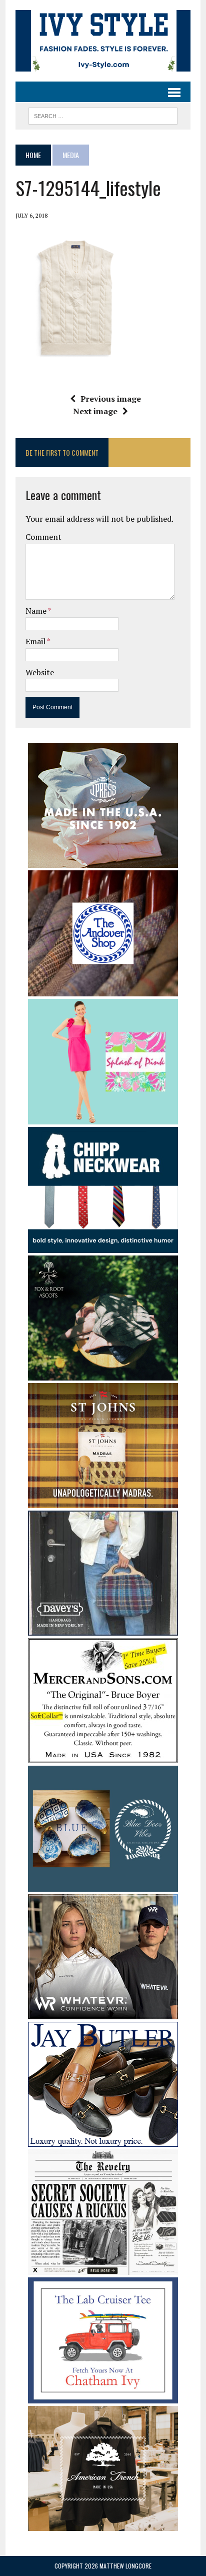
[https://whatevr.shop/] (103, 2012)
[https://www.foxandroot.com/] (103, 1374)
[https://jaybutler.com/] (103, 2140)
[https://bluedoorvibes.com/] (103, 1885)
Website (40, 672)
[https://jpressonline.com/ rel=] (103, 861)
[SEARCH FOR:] (103, 115)
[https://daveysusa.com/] (103, 1629)
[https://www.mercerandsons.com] (103, 1757)
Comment (43, 537)
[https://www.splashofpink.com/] (103, 1118)
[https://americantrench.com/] (103, 2524)
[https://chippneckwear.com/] (103, 1246)
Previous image (111, 399)
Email (36, 641)
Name (37, 611)
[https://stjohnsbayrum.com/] (103, 1502)
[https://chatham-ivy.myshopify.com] (103, 2396)
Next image (95, 411)
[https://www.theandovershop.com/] (103, 989)
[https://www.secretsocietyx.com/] (103, 2268)
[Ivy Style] (103, 41)
